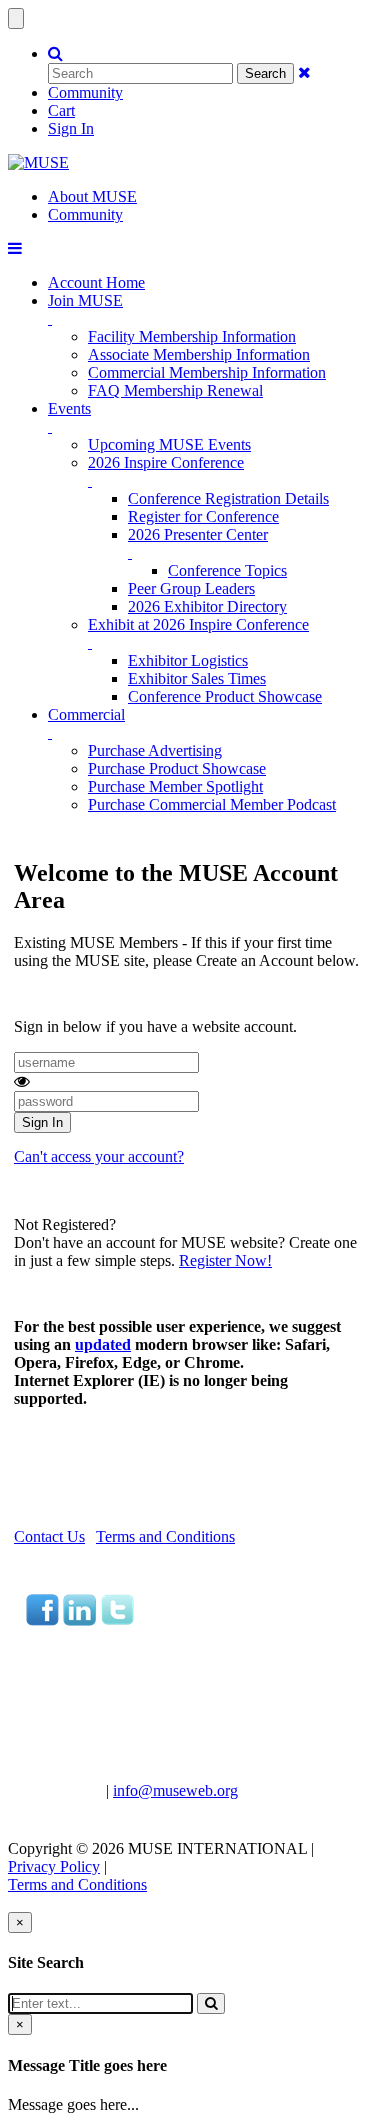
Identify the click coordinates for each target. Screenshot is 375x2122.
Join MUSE (85, 300)
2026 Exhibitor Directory (207, 606)
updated (103, 1344)
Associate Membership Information (199, 354)
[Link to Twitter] (117, 1620)
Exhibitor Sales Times (197, 678)
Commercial (86, 714)
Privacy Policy (54, 1866)
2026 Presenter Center (198, 534)
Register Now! (225, 1260)
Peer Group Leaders (191, 588)
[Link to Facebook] (42, 1620)
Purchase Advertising (155, 750)
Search (265, 73)
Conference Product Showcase (225, 696)
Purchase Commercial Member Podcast (212, 804)
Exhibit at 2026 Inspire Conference (198, 624)
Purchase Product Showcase (177, 768)
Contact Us (49, 1536)
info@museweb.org (175, 1790)
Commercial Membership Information (207, 372)
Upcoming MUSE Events (169, 444)
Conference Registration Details (228, 498)
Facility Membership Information (192, 336)
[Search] (211, 2003)
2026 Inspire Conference (166, 462)
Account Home (96, 282)
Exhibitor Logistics (188, 660)
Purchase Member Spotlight (175, 786)
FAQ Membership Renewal (175, 390)
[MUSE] (38, 162)
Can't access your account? (99, 1156)
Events (69, 408)
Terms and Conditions (165, 1536)
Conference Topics (227, 570)
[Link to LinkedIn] (79, 1620)
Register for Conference (203, 516)
